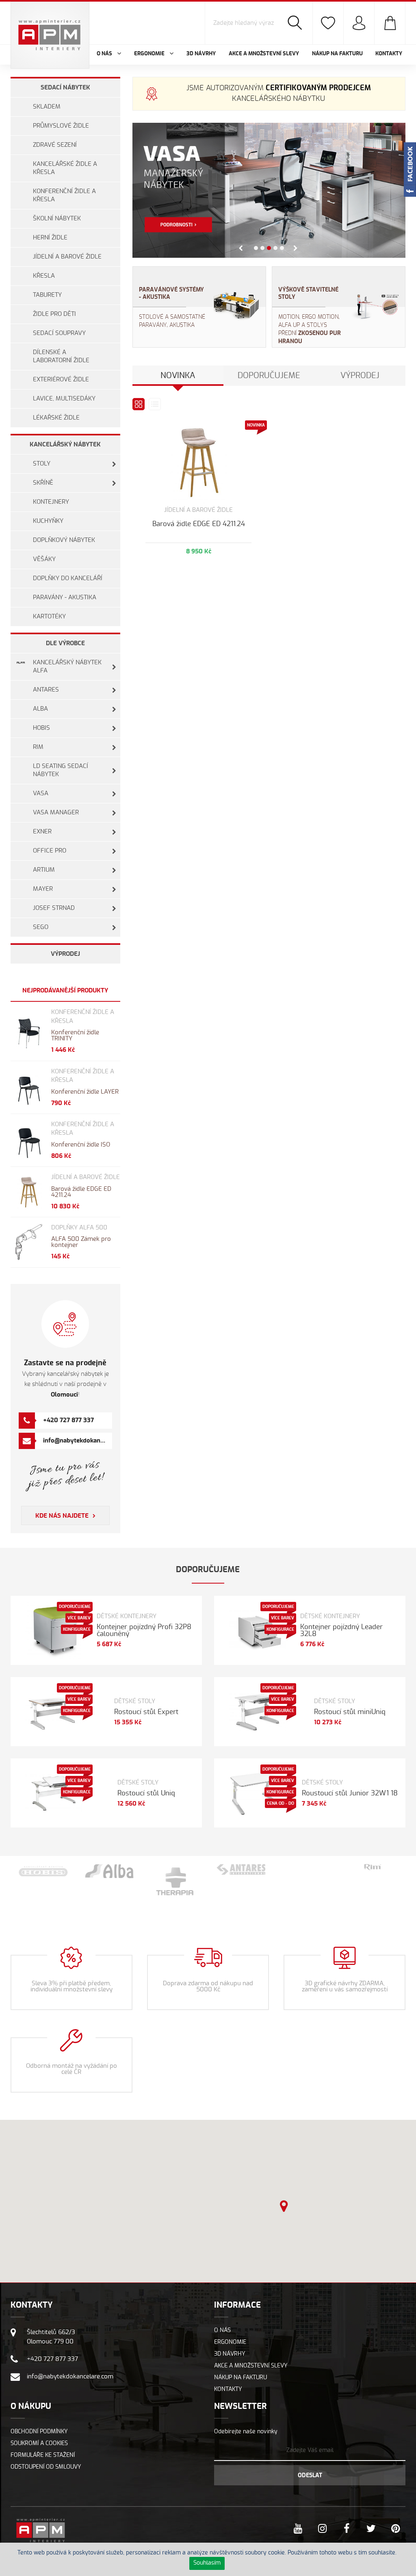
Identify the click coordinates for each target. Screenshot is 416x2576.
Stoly (42, 464)
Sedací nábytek (65, 88)
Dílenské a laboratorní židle (61, 356)
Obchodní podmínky (39, 2432)
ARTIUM (44, 870)
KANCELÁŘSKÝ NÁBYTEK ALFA (67, 667)
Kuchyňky (48, 521)
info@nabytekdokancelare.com (87, 1441)
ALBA (40, 709)
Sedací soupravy (59, 333)
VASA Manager (56, 813)
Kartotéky (49, 617)
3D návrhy (201, 54)
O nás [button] (105, 54)
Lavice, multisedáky (64, 399)
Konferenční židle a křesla (64, 195)
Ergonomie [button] (150, 54)
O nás (222, 2330)
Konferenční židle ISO (81, 1145)
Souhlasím (207, 2563)
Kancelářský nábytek (65, 445)
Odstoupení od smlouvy (46, 2467)
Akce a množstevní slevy (264, 54)
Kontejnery (51, 502)
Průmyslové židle (61, 126)
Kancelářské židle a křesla (65, 168)
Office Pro (50, 851)
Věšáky (44, 559)
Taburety (47, 295)
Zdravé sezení (55, 145)
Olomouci (64, 1395)
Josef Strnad (54, 908)
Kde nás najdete (62, 1516)
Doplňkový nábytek (64, 540)
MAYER (43, 889)
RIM (38, 747)
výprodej (360, 376)
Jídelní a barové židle (67, 257)
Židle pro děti (54, 314)
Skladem (47, 107)
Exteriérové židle (61, 380)
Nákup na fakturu (337, 54)
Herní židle (50, 238)
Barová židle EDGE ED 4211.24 (199, 524)
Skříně (43, 483)
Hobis (41, 728)
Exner (42, 832)
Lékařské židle (56, 418)
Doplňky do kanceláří (68, 578)
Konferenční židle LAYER (85, 1092)
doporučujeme (269, 376)
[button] (284, 2206)
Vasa (41, 793)
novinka (178, 376)
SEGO (41, 927)
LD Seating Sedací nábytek (61, 770)
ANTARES (46, 690)
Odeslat (310, 2476)
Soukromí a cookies (39, 2443)
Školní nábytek (57, 219)
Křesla (44, 276)
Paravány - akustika (65, 597)
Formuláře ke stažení (43, 2455)
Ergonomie (230, 2342)
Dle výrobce (65, 643)
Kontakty (389, 54)
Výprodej (65, 954)
